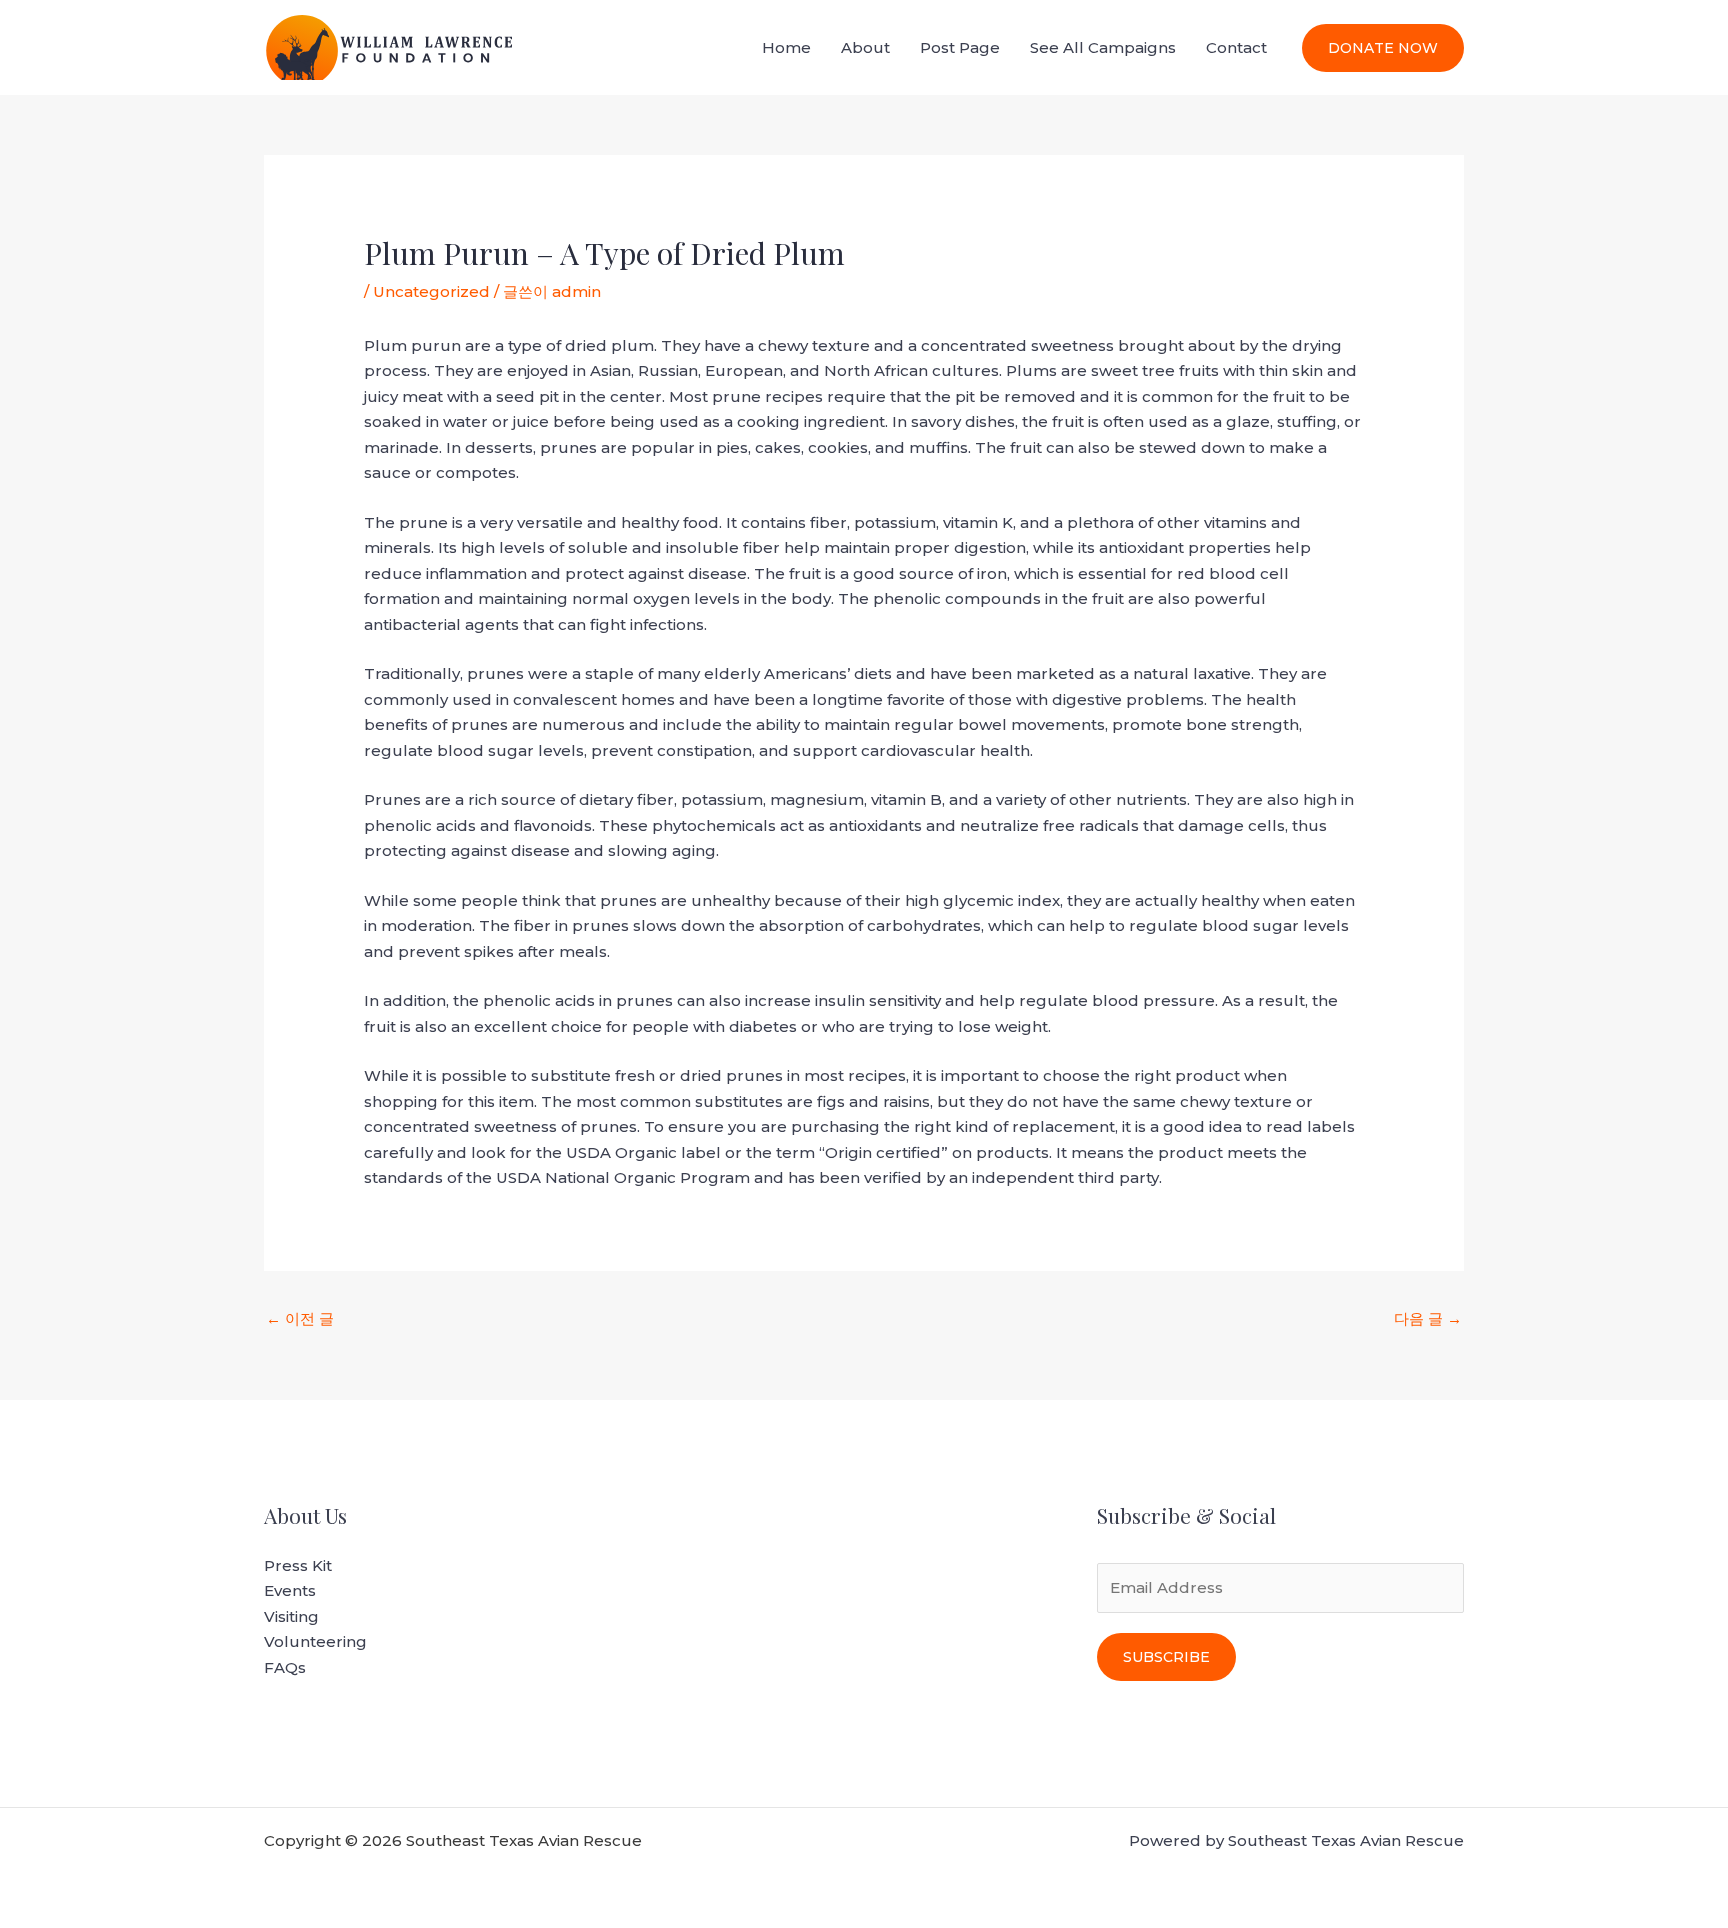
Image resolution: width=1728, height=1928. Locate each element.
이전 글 (300, 1318)
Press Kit (298, 1565)
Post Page (960, 47)
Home (786, 47)
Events (290, 1590)
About (865, 47)
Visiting (291, 1616)
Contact (1236, 47)
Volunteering (315, 1641)
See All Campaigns (1103, 47)
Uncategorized (431, 291)
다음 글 (1428, 1318)
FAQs (285, 1667)
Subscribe (1166, 1657)
